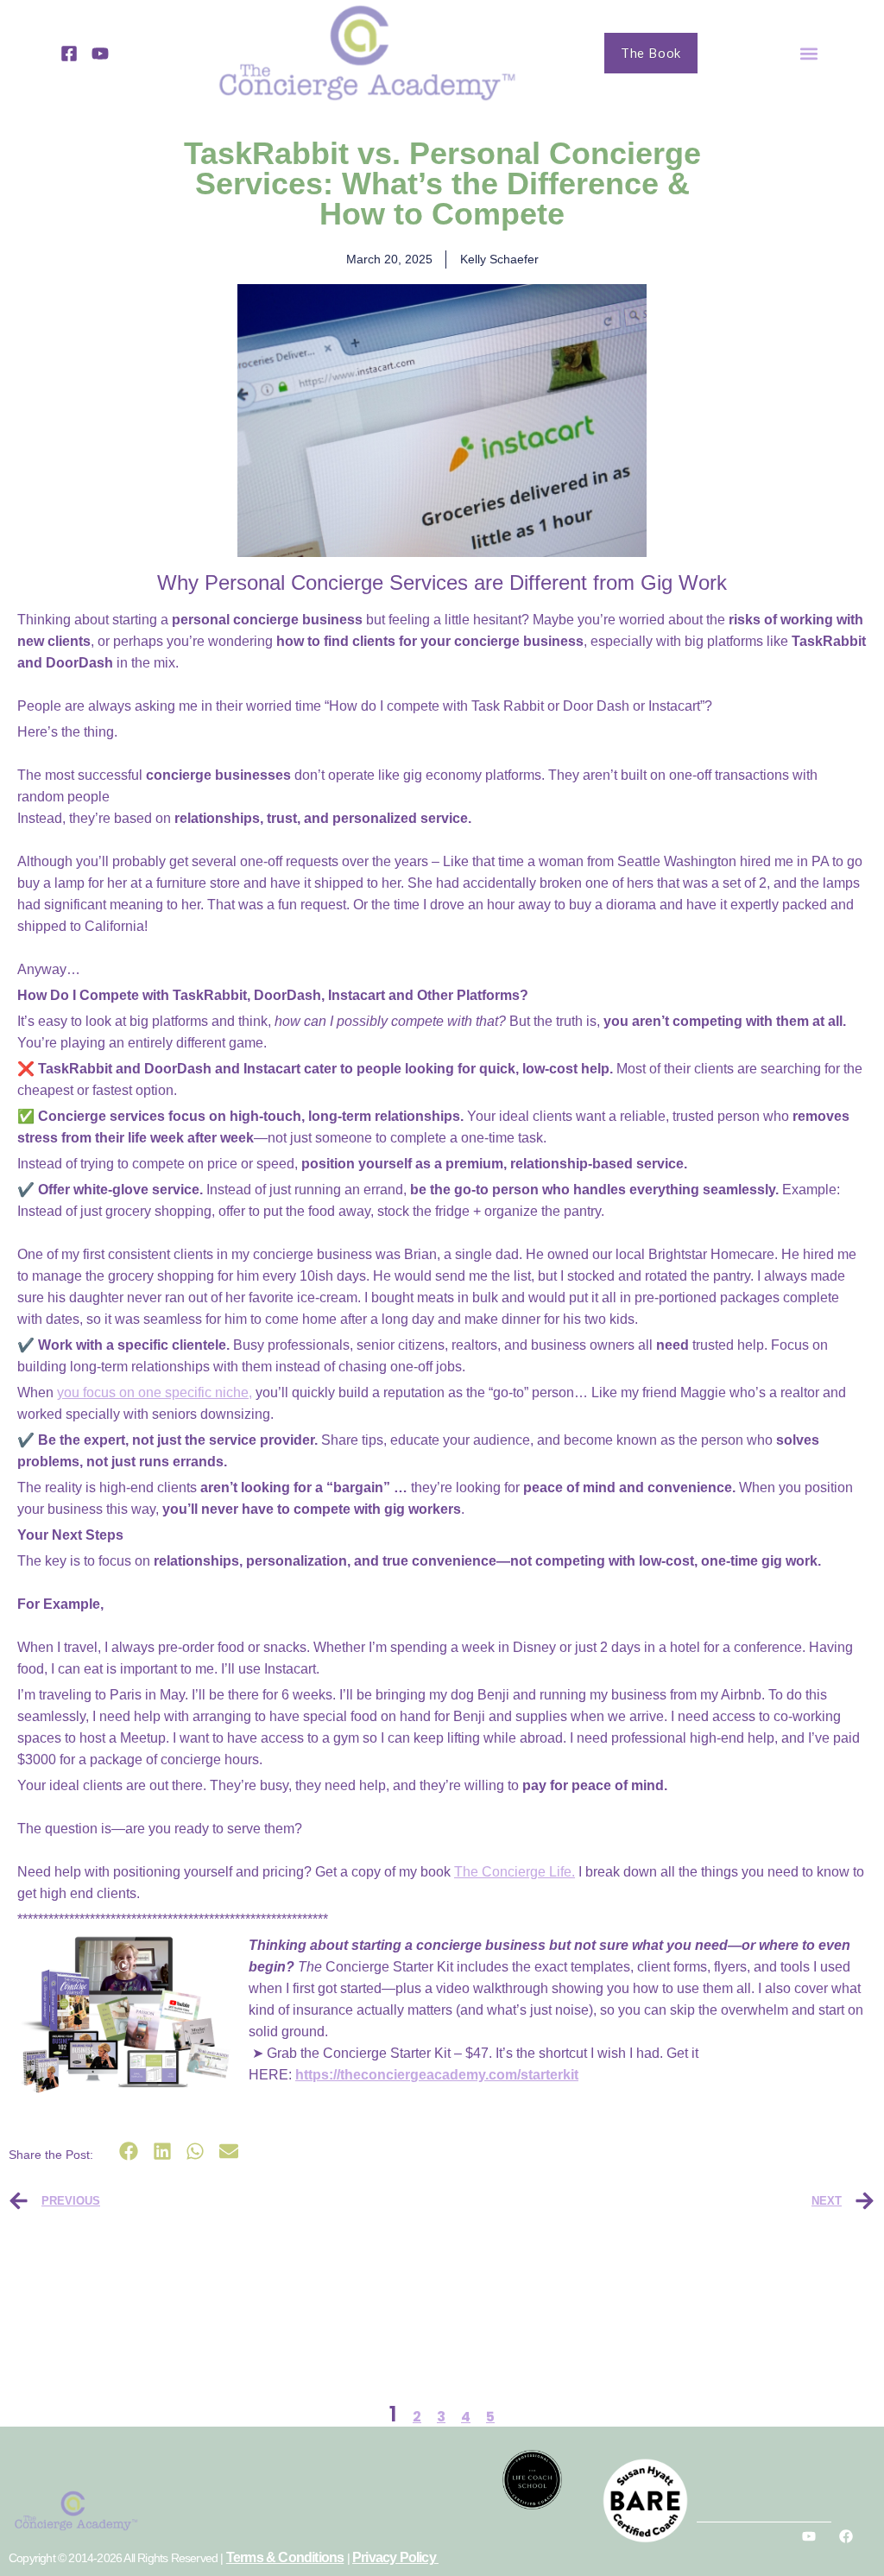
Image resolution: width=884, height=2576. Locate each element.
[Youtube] (809, 2536)
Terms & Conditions (285, 2557)
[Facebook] (846, 2536)
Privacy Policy (395, 2557)
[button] (809, 53)
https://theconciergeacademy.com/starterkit (437, 2075)
